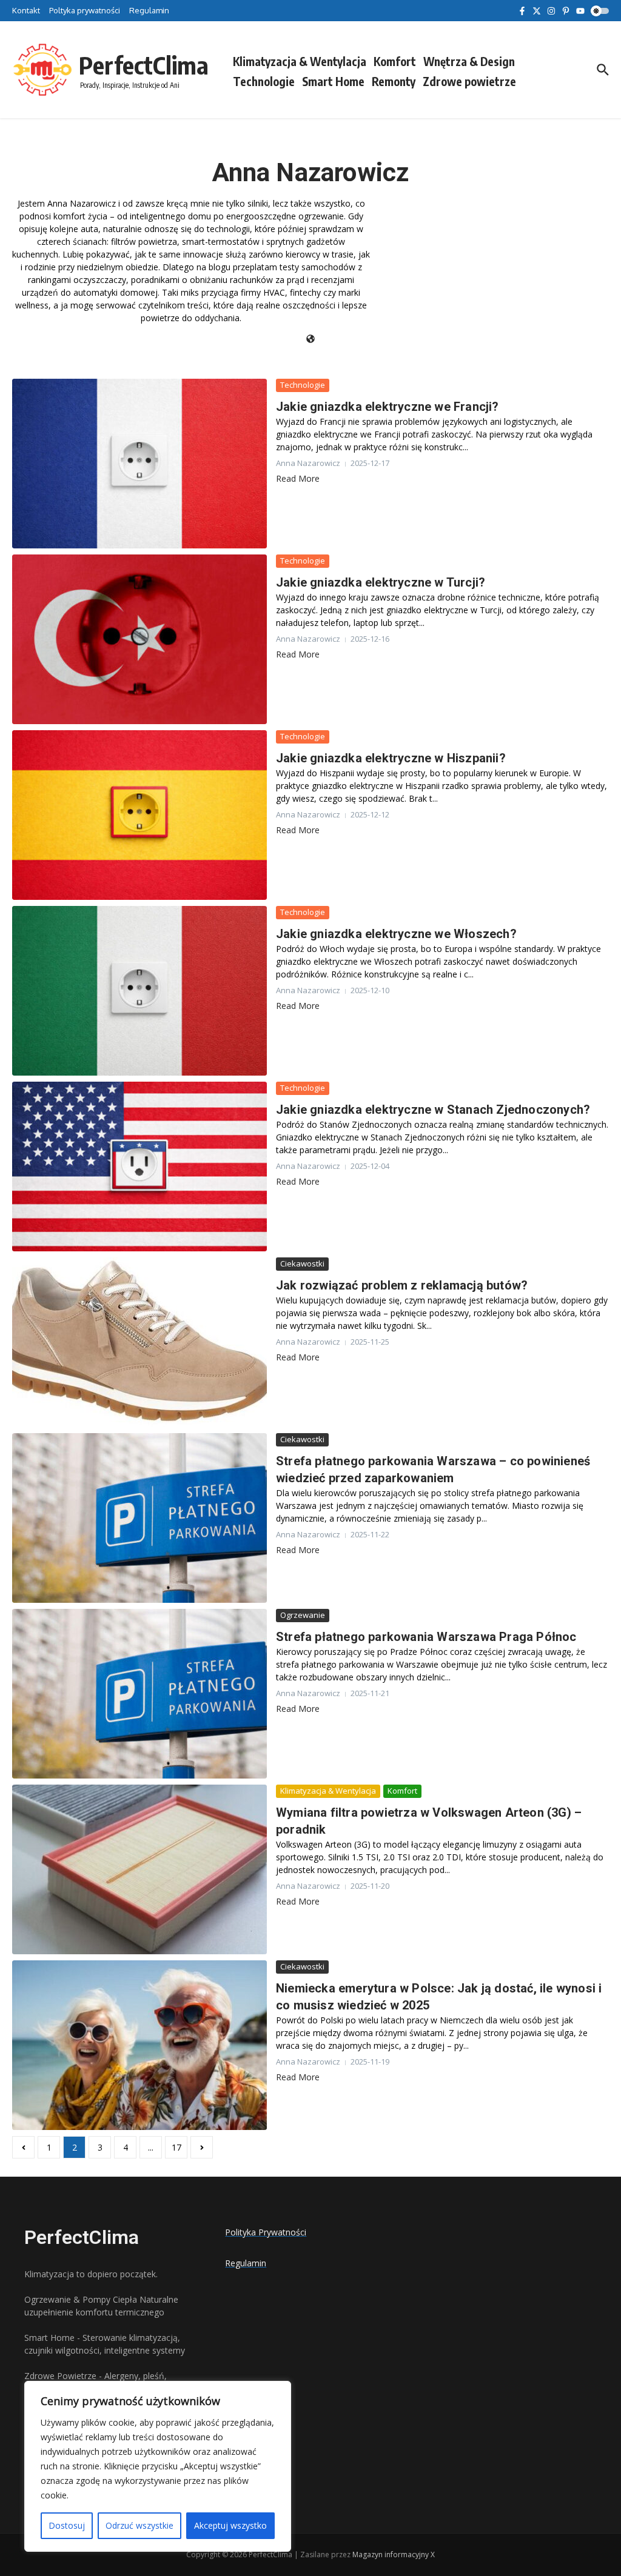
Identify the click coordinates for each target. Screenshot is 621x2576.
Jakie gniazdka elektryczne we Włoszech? (396, 934)
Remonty (394, 81)
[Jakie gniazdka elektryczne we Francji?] (139, 464)
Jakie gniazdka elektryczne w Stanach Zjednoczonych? (433, 1110)
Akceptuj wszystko (230, 2525)
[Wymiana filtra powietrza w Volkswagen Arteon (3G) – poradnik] (139, 1869)
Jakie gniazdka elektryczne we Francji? (388, 407)
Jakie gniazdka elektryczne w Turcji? (381, 582)
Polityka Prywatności (266, 2232)
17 (176, 2147)
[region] (158, 2466)
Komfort (395, 61)
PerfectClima (144, 65)
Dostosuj (67, 2525)
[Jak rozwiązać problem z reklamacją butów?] (139, 1342)
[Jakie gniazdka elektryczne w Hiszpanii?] (139, 815)
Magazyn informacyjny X (394, 2554)
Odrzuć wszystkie (139, 2525)
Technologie (264, 81)
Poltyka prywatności (85, 10)
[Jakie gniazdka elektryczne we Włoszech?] (139, 991)
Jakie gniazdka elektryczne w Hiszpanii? (391, 758)
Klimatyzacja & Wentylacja (300, 61)
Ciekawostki (302, 1263)
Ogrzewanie (303, 1615)
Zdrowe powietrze (469, 81)
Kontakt (26, 10)
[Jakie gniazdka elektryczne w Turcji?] (139, 639)
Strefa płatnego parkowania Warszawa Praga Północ (426, 1637)
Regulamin (149, 10)
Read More (298, 478)
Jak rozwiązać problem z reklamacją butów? (402, 1285)
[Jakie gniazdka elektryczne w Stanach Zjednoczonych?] (139, 1167)
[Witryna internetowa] (310, 340)
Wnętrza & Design (469, 61)
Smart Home (333, 81)
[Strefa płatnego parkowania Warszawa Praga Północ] (139, 1694)
